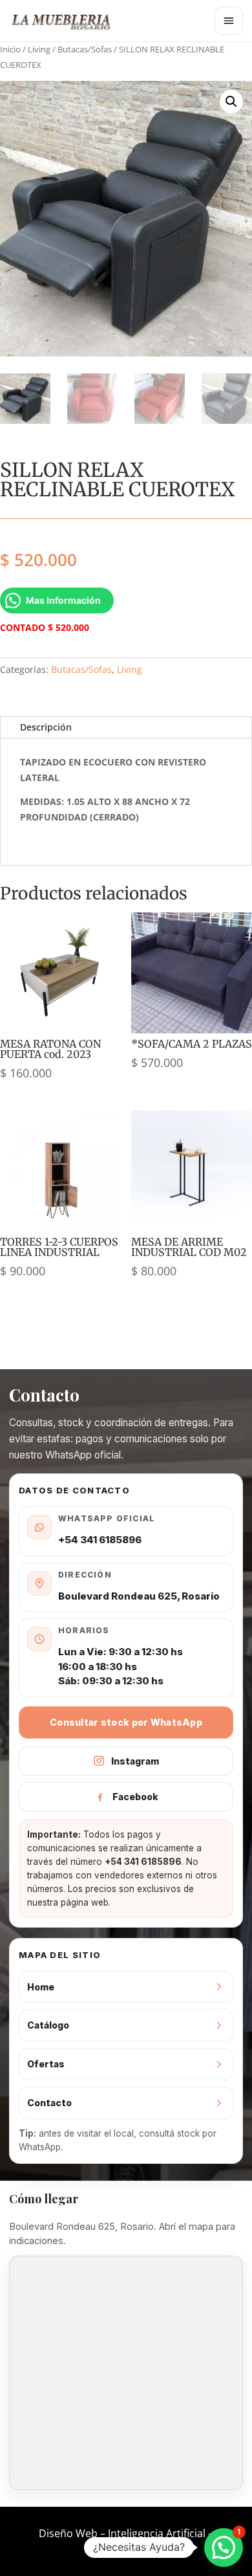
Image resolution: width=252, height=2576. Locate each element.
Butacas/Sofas (85, 49)
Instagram (135, 1761)
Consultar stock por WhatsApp (126, 1722)
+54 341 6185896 (100, 1540)
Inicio (10, 49)
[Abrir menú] (229, 21)
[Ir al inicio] (67, 21)
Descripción (46, 727)
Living (39, 49)
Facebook (135, 1797)
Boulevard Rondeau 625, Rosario (139, 1596)
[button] (231, 102)
